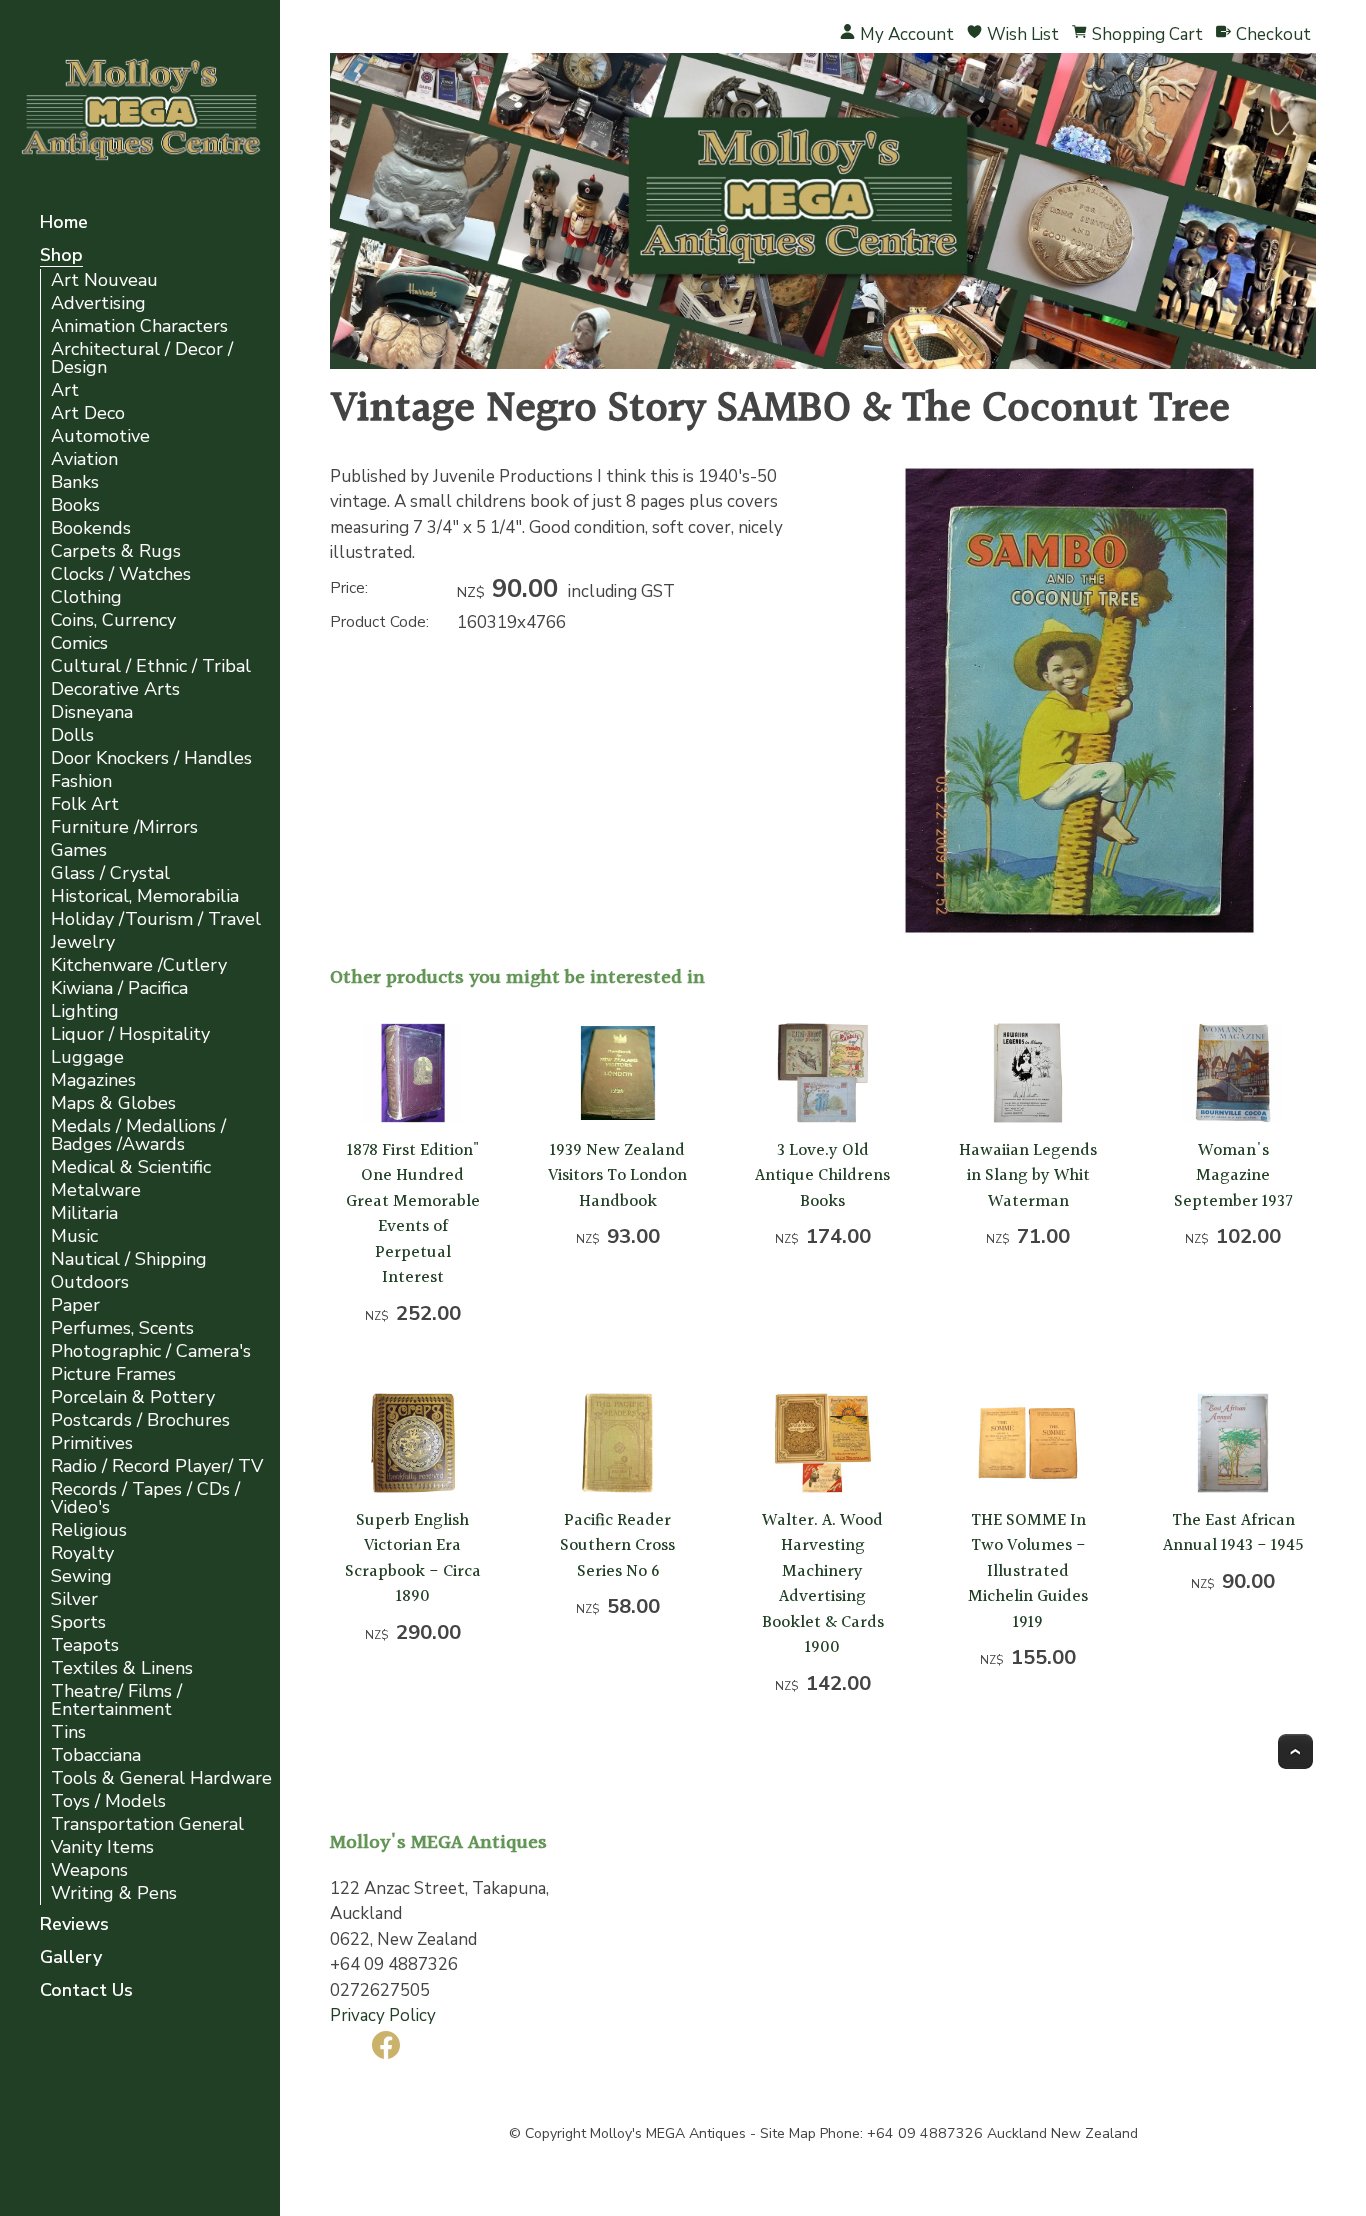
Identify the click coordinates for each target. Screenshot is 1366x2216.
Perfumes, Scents (122, 1328)
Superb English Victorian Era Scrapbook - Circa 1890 (413, 1559)
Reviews (74, 1925)
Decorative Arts (115, 689)
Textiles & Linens (122, 1668)
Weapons (89, 1870)
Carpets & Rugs (116, 551)
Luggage (87, 1057)
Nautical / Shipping (129, 1259)
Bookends (91, 528)
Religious (89, 1530)
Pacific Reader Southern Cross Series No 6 (617, 1546)
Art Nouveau (104, 280)
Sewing (81, 1576)
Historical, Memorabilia (145, 896)
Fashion (81, 781)
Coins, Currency (113, 620)
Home (64, 223)
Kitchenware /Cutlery (139, 965)
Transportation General (147, 1824)
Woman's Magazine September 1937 (1233, 1176)
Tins (68, 1732)
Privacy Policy (383, 2015)
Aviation (84, 459)
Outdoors (90, 1282)
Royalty (82, 1553)
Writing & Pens (114, 1893)
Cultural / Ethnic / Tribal (151, 666)
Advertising (98, 303)
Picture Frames (113, 1374)
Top (1295, 1751)
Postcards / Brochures (140, 1420)
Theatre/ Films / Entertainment (116, 1700)
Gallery (71, 1958)
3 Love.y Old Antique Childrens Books (822, 1176)
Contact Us (86, 1991)
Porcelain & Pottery (133, 1397)
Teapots (85, 1645)
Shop (61, 256)
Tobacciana (96, 1755)
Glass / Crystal (110, 873)
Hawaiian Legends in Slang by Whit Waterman (1028, 1176)
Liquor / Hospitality (130, 1034)
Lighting (85, 1011)
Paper (75, 1305)
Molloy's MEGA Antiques (668, 2133)
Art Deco (88, 413)
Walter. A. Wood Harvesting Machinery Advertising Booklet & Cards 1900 (823, 1584)
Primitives (92, 1443)
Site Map (788, 2133)
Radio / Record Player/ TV (157, 1466)
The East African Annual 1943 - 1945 (1233, 1533)
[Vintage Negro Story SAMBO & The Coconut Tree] (1079, 931)
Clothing (86, 597)
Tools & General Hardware (161, 1778)
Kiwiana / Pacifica (119, 988)
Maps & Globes (113, 1103)
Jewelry (83, 942)
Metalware (96, 1190)
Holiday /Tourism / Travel (156, 919)
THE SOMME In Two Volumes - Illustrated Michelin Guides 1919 (1028, 1571)
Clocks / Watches (121, 574)
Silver (74, 1599)
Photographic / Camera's (151, 1351)
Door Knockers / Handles (151, 758)
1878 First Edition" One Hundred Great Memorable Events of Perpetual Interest (413, 1214)
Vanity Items (102, 1847)
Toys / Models (108, 1801)
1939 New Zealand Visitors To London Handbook (617, 1176)
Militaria (84, 1213)
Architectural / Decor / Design (142, 358)
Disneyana (92, 712)
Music (74, 1236)
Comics (79, 643)
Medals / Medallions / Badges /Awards (138, 1135)
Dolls (72, 735)
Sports (78, 1622)
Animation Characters (139, 326)
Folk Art (85, 804)
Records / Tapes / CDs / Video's (145, 1498)
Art (65, 390)
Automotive (100, 436)
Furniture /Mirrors (124, 827)
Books (75, 505)
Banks (75, 482)
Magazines (93, 1080)
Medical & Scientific (131, 1167)
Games (79, 850)
